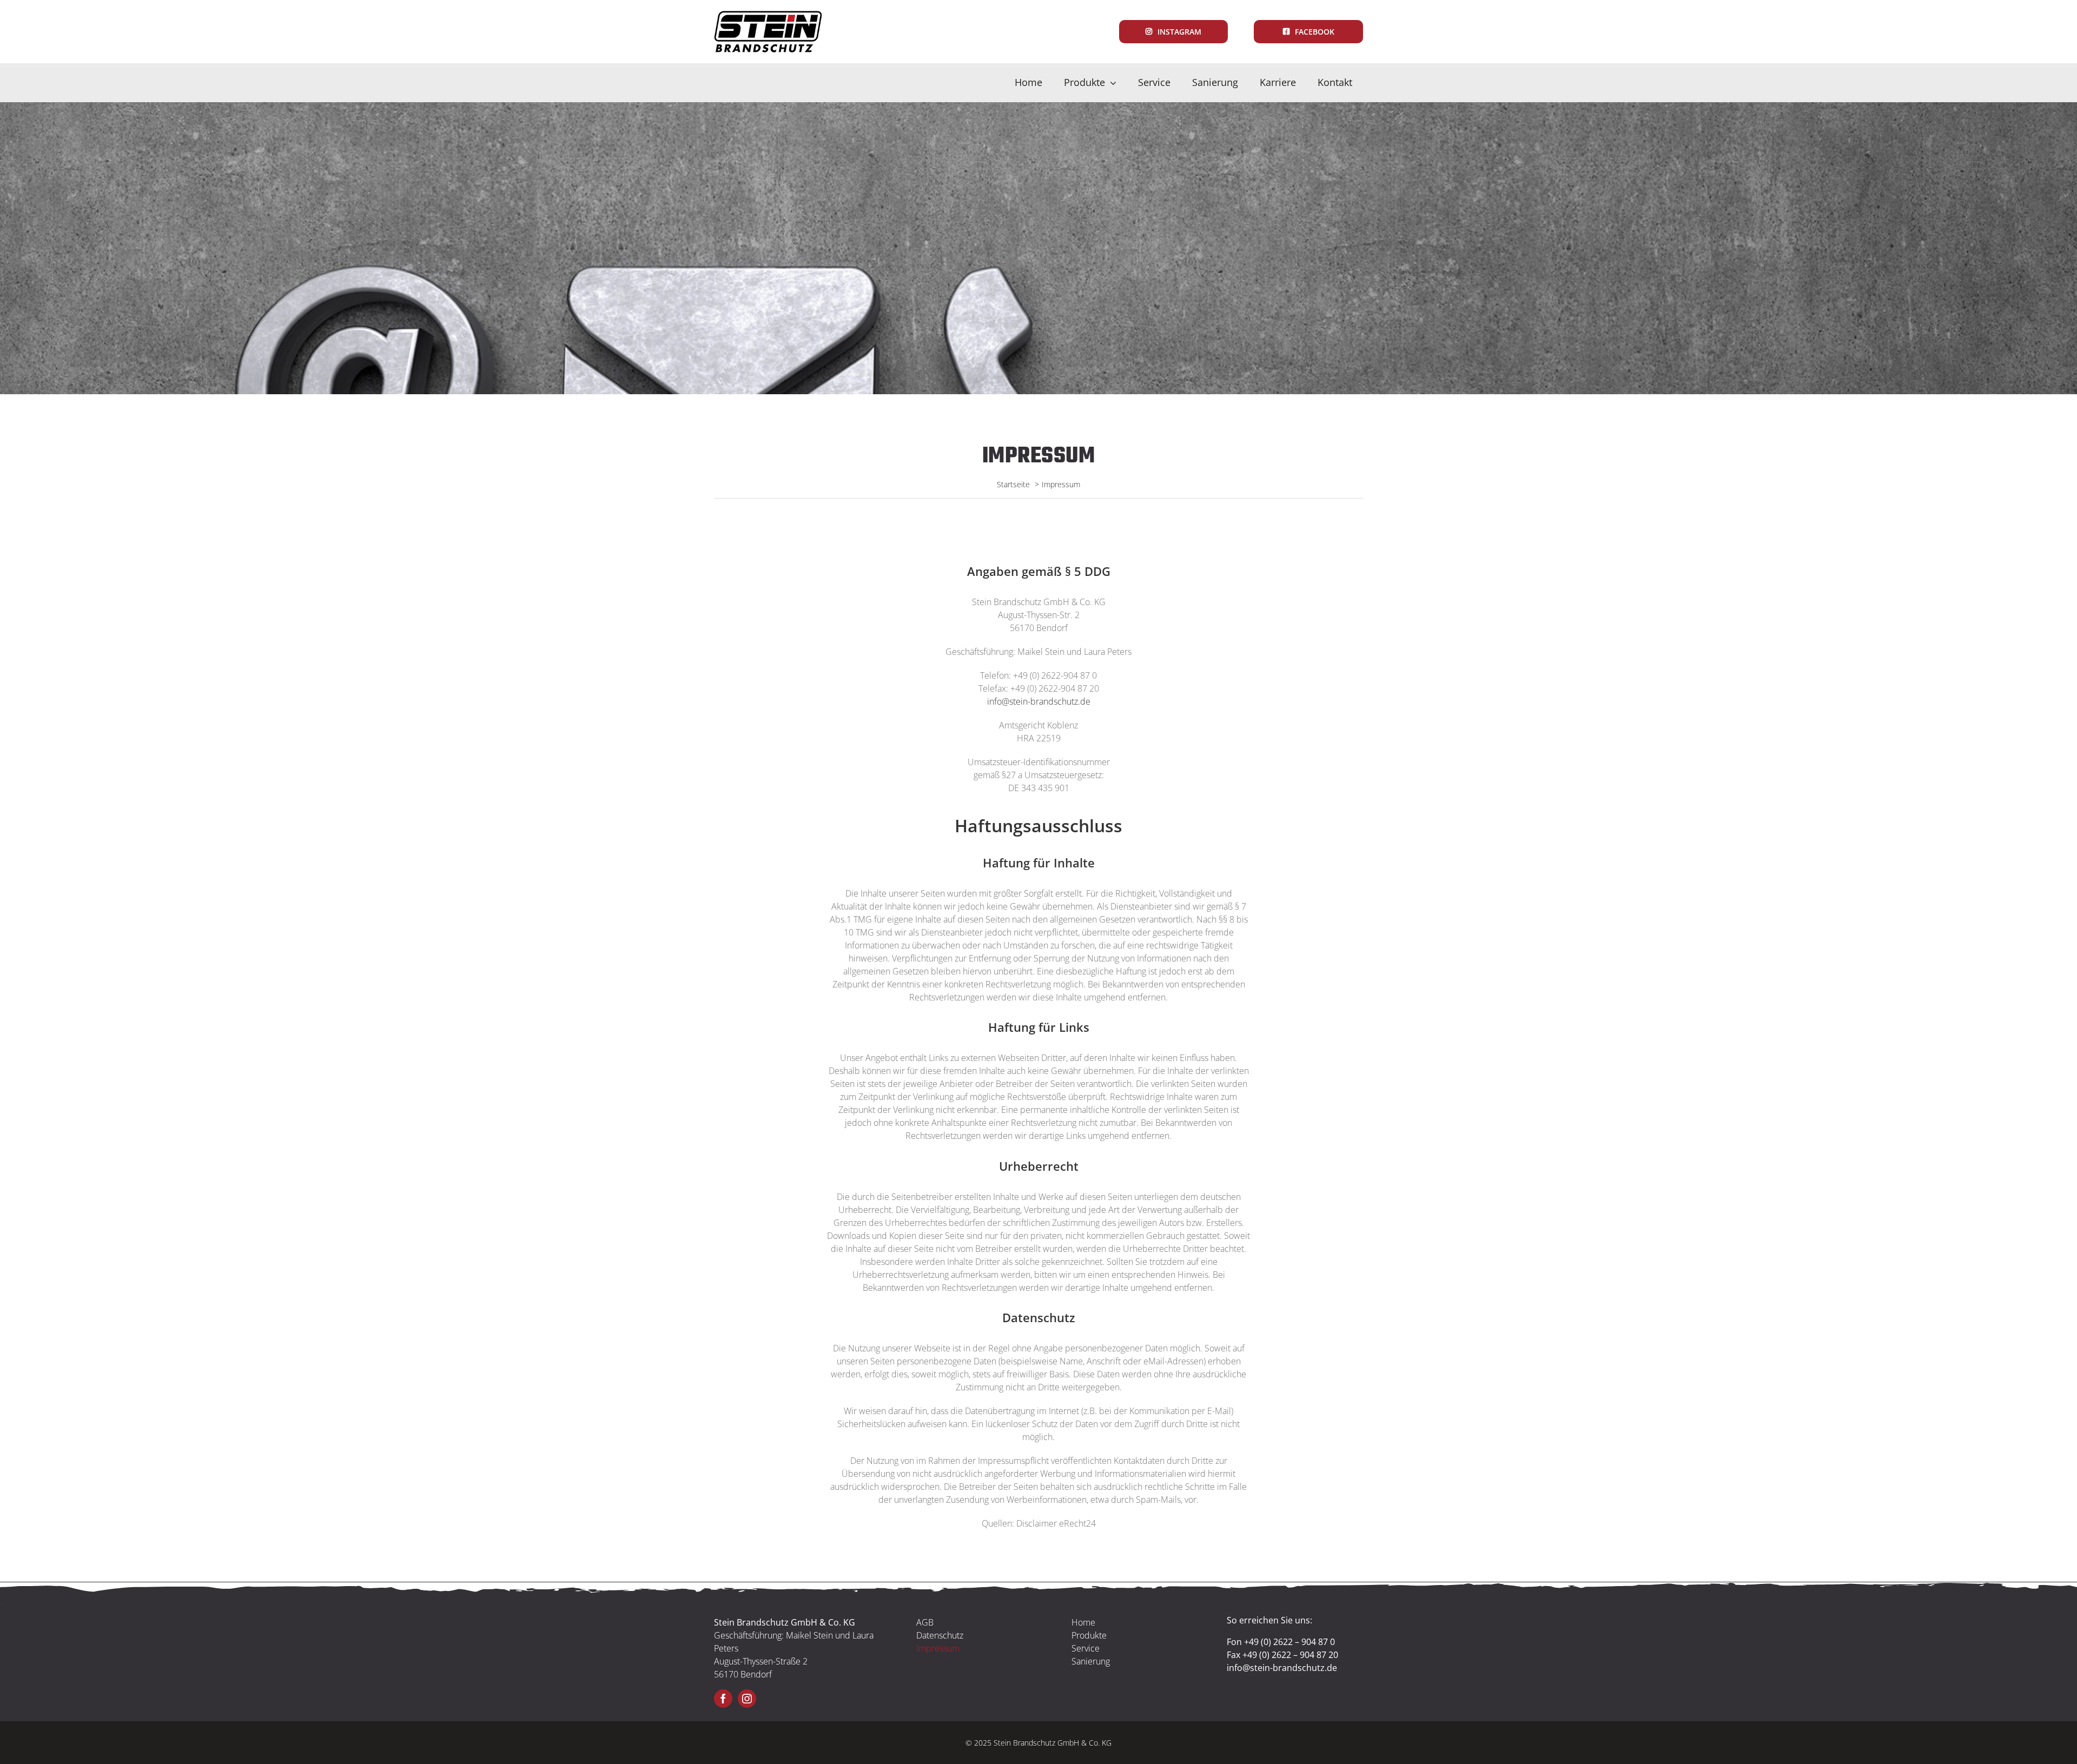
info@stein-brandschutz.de (1039, 701)
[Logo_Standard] (768, 15)
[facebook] (723, 1699)
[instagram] (747, 1699)
